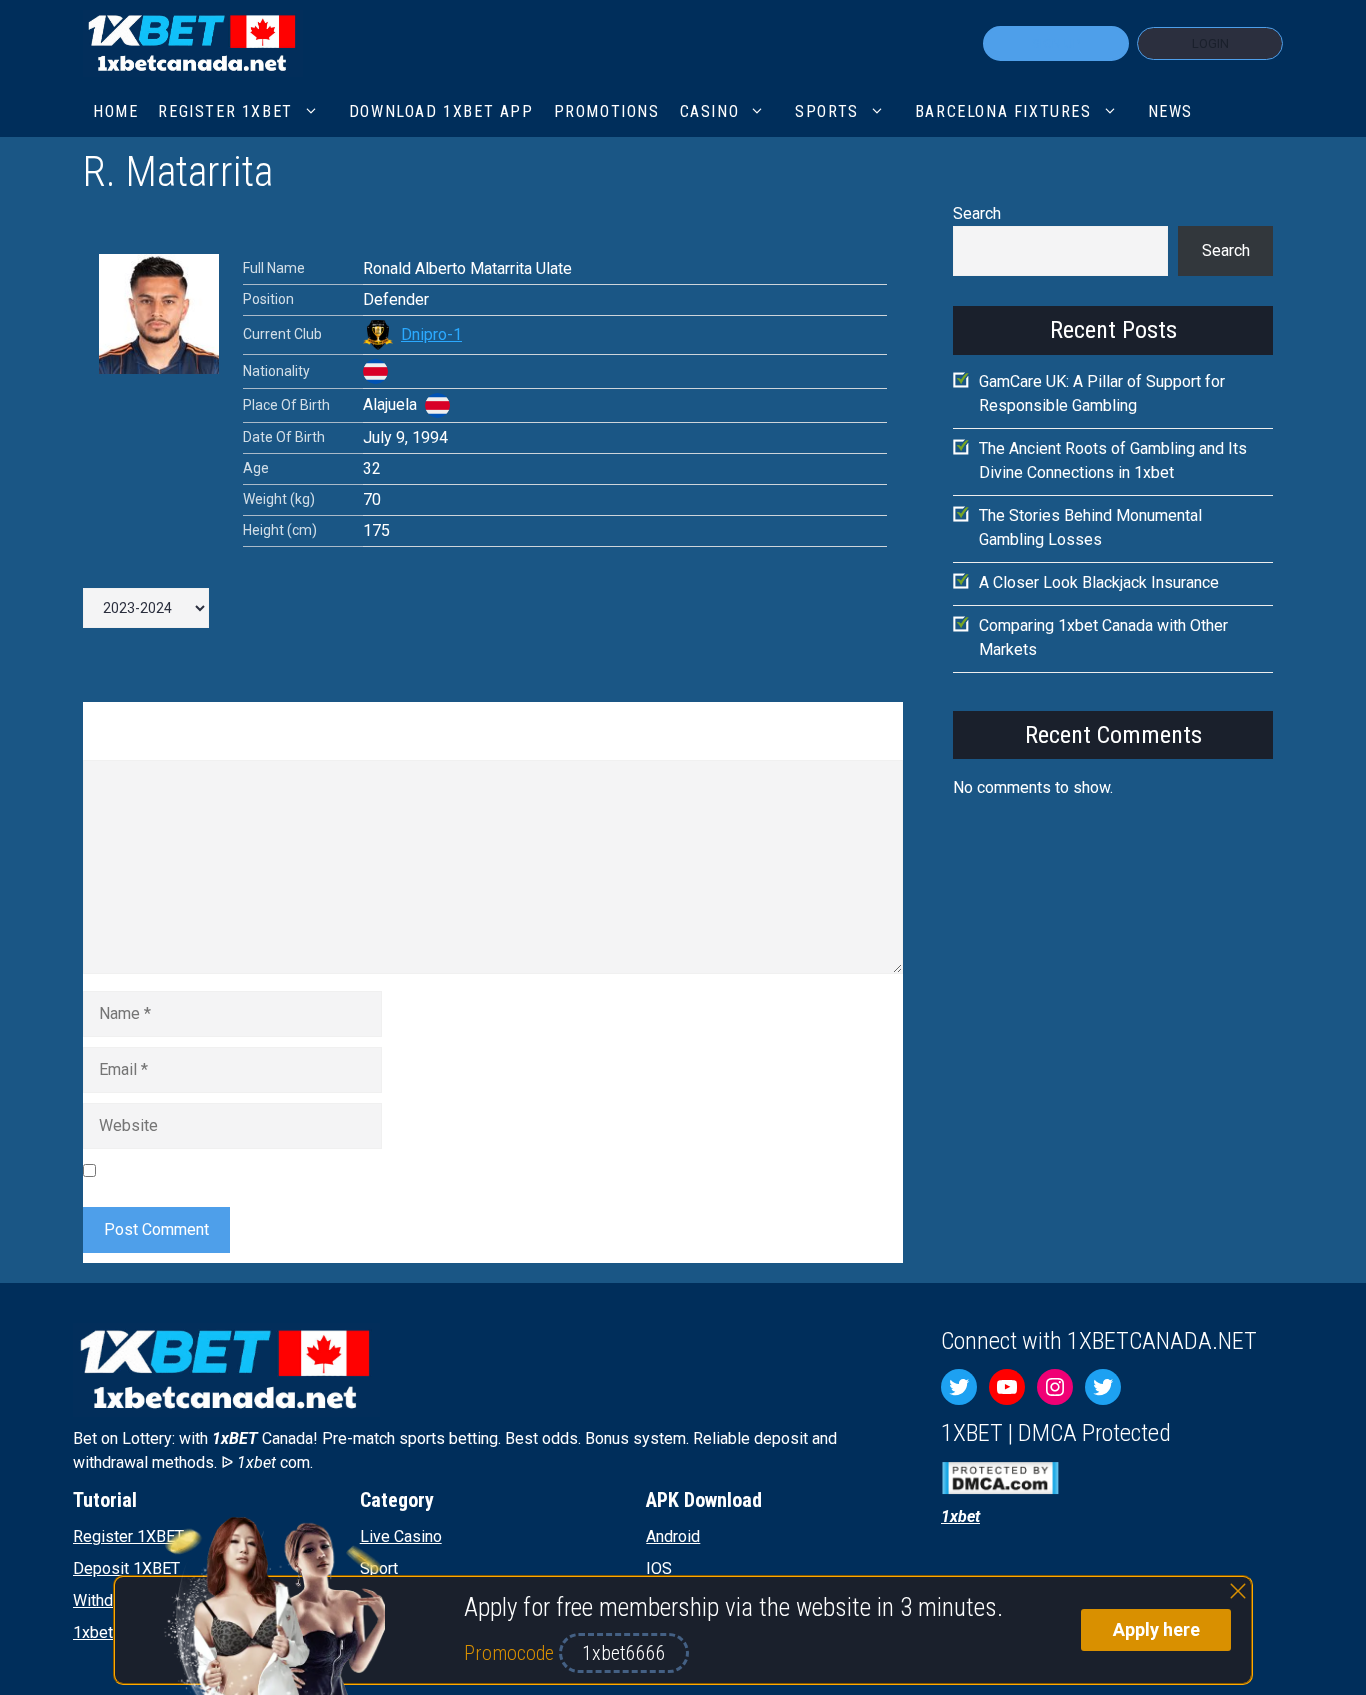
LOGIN (1210, 43)
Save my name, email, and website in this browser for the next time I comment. (378, 1170)
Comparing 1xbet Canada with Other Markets (1103, 637)
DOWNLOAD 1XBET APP (441, 111)
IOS (659, 1568)
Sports (827, 111)
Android (673, 1536)
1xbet (93, 1632)
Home (115, 111)
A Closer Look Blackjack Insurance (1099, 582)
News (1170, 111)
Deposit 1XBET (126, 1568)
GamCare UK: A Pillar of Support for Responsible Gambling (1102, 393)
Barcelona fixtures (1003, 111)
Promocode (511, 1653)
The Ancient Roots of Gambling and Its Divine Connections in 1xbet (1113, 460)
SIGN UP (1056, 43)
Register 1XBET (128, 1536)
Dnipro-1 (431, 334)
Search (977, 213)
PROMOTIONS (607, 111)
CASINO (710, 111)
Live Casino (401, 1536)
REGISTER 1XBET (225, 111)
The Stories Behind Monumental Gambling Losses (1090, 527)
